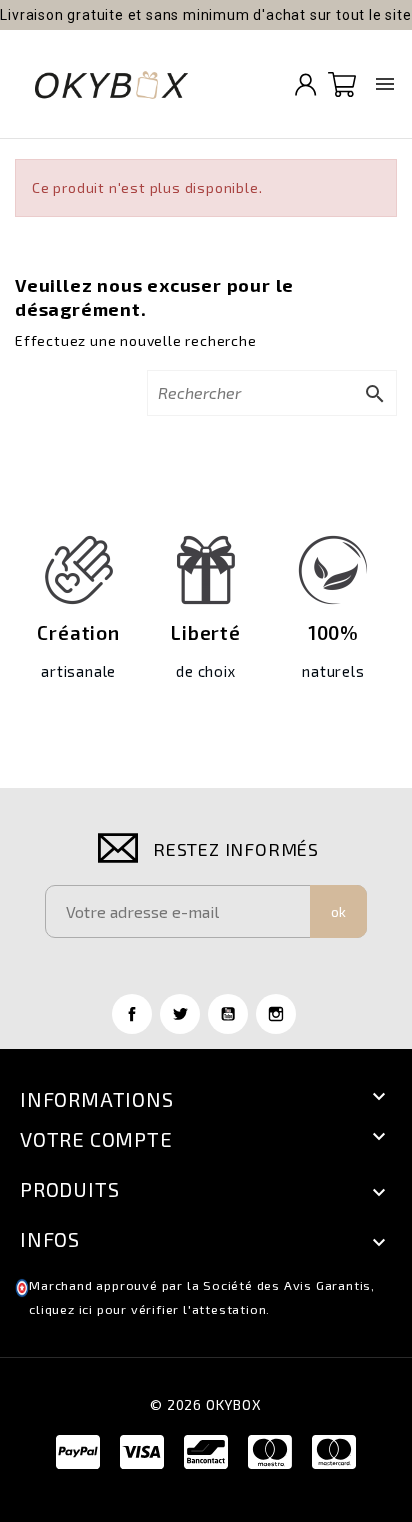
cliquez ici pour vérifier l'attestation (147, 1309)
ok (338, 911)
